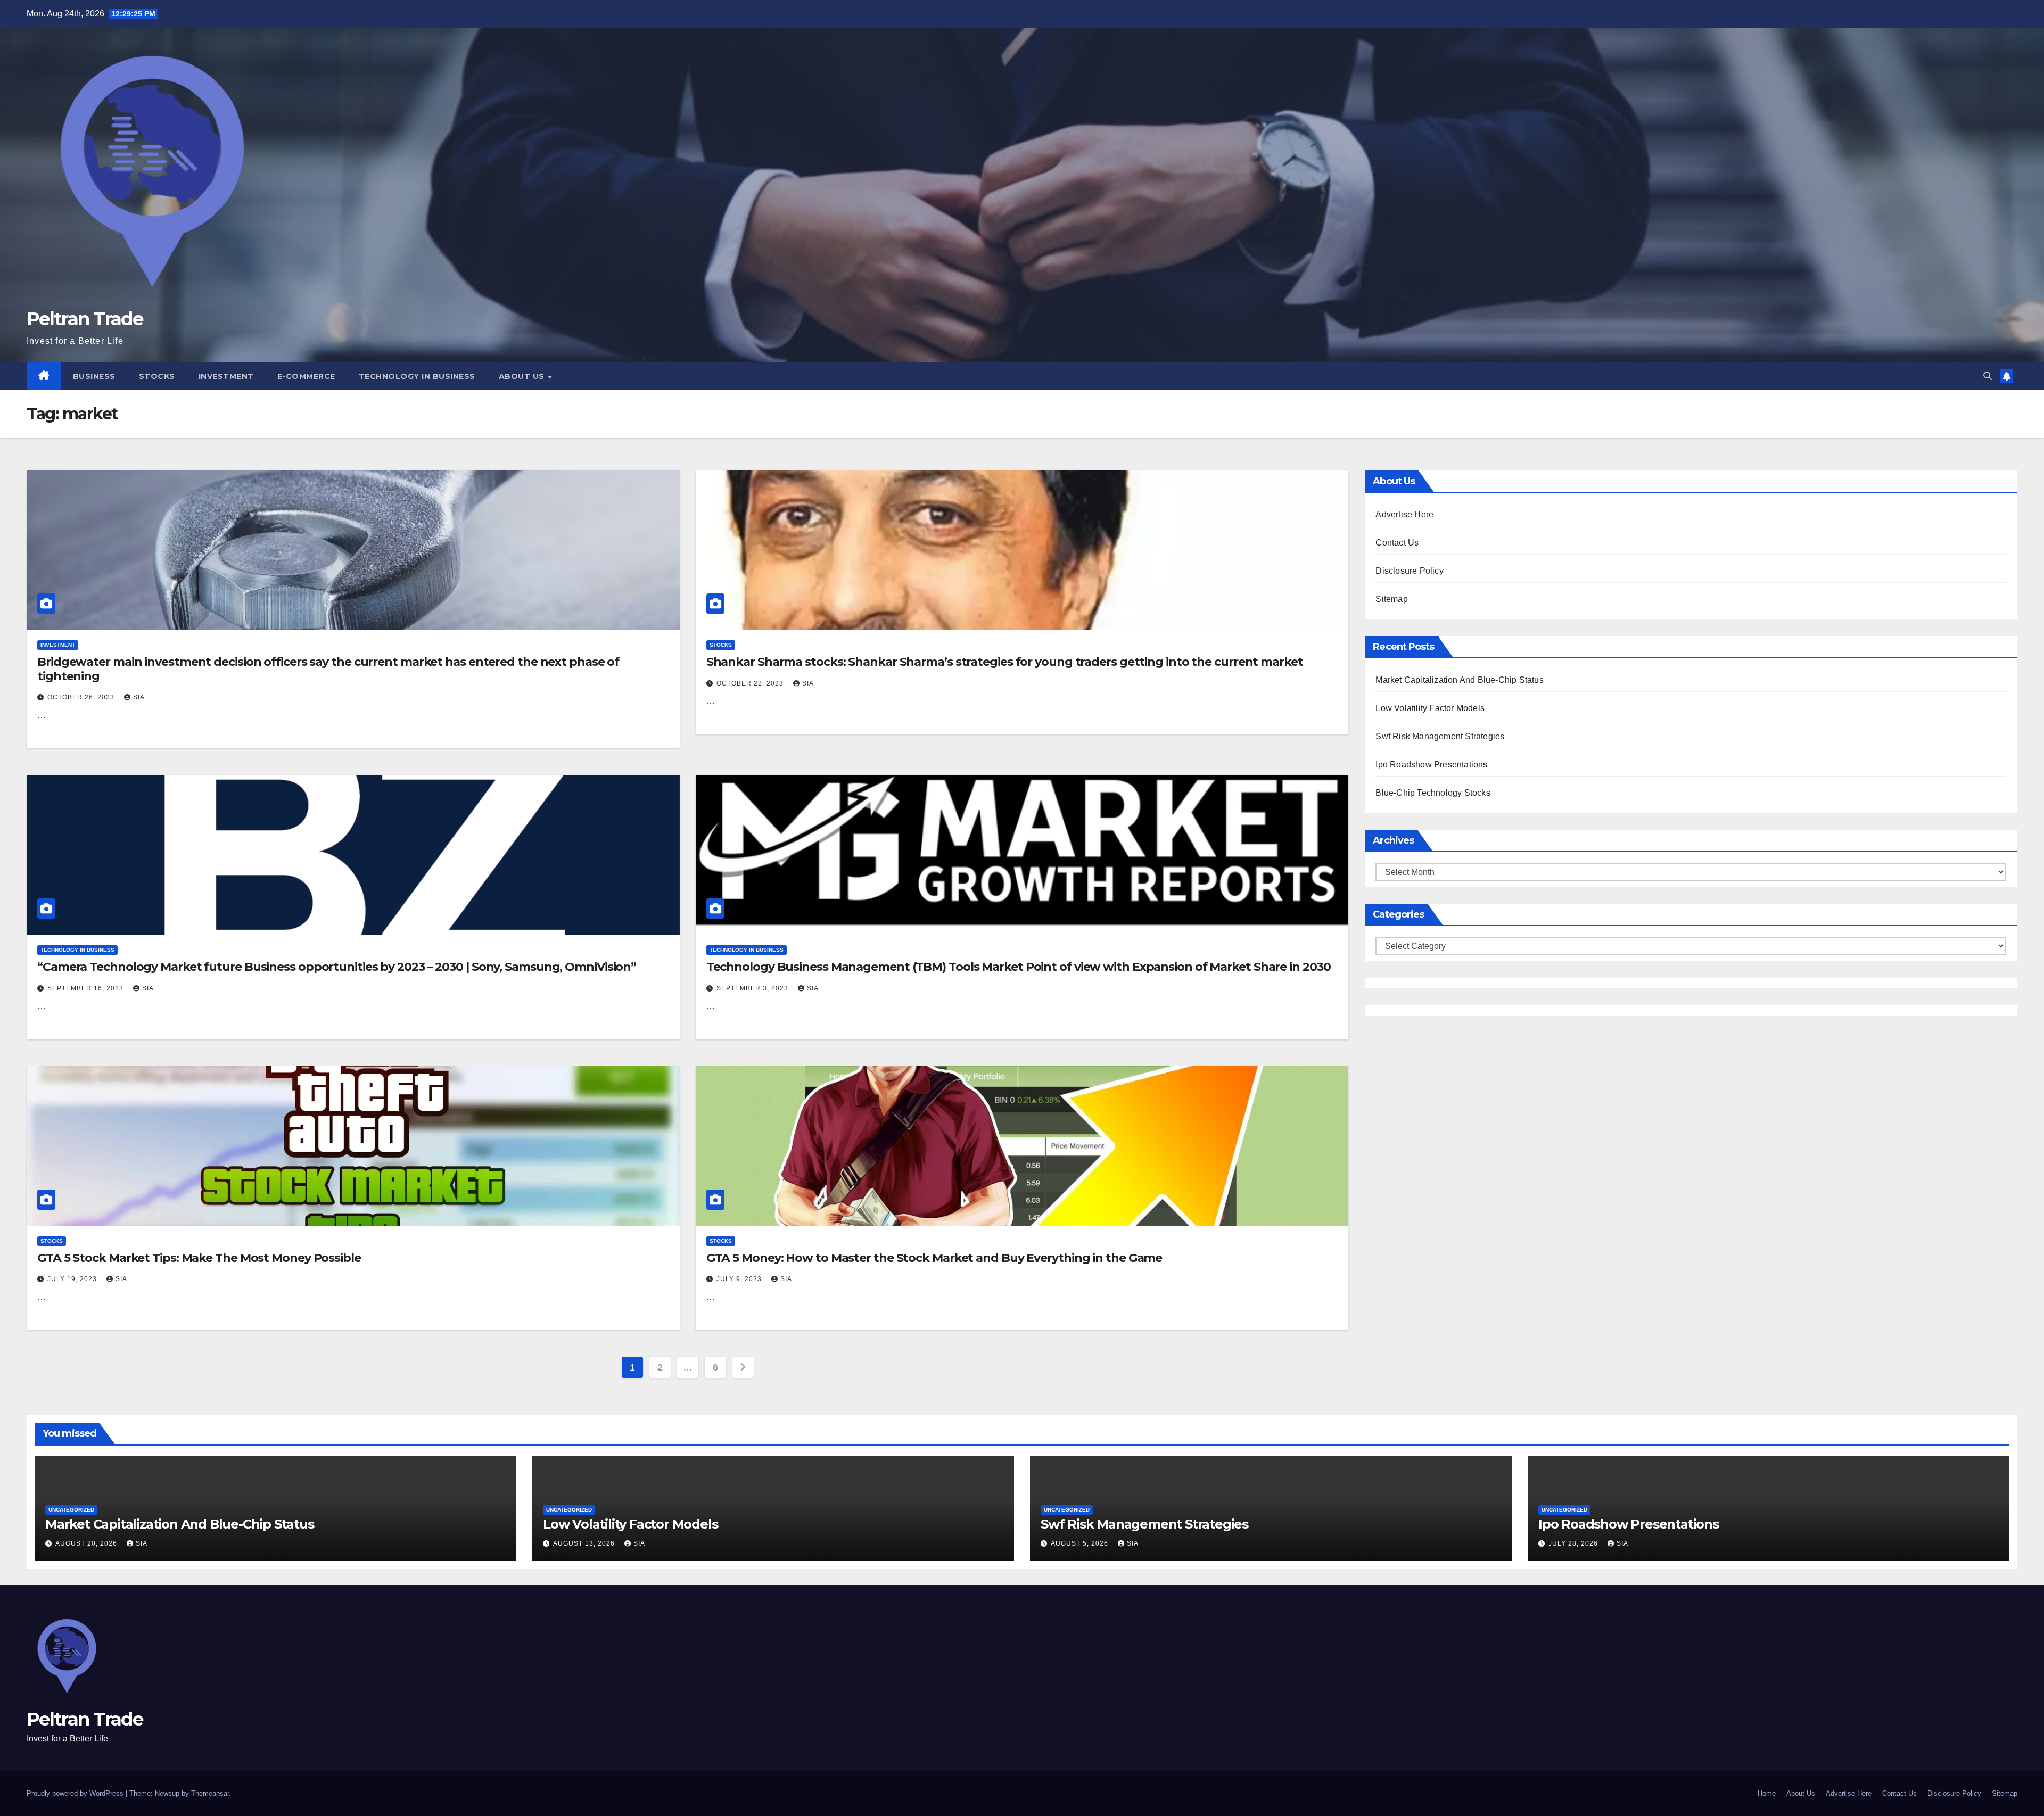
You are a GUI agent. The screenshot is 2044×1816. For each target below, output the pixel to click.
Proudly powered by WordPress (76, 1793)
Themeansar (210, 1793)
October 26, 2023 (82, 697)
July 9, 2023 (740, 1279)
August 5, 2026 (1081, 1543)
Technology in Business (417, 376)
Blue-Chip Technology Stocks (1433, 793)
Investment (226, 376)
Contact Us (1397, 543)
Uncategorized (71, 1510)
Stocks (157, 376)
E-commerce (306, 376)
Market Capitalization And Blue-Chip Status (1459, 680)
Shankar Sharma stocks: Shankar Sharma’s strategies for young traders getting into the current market (1005, 662)
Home (1767, 1793)
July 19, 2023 (73, 1279)
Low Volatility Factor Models (1430, 708)
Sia (139, 697)
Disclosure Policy (1409, 571)
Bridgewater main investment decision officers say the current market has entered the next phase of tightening (328, 669)
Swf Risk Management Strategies (1440, 736)
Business (94, 376)
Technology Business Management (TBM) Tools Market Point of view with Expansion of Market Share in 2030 (1019, 967)
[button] (1988, 376)
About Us (523, 376)
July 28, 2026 (1574, 1543)
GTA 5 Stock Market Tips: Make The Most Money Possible (199, 1258)
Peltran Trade (85, 319)
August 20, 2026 (87, 1543)
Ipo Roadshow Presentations (1431, 765)
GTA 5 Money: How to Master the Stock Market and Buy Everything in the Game (934, 1258)
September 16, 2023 (86, 988)
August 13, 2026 (585, 1543)
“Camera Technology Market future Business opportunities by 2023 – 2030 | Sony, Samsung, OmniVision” (337, 967)
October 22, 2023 (751, 683)
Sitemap (1391, 599)
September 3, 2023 (753, 988)
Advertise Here (1404, 514)
